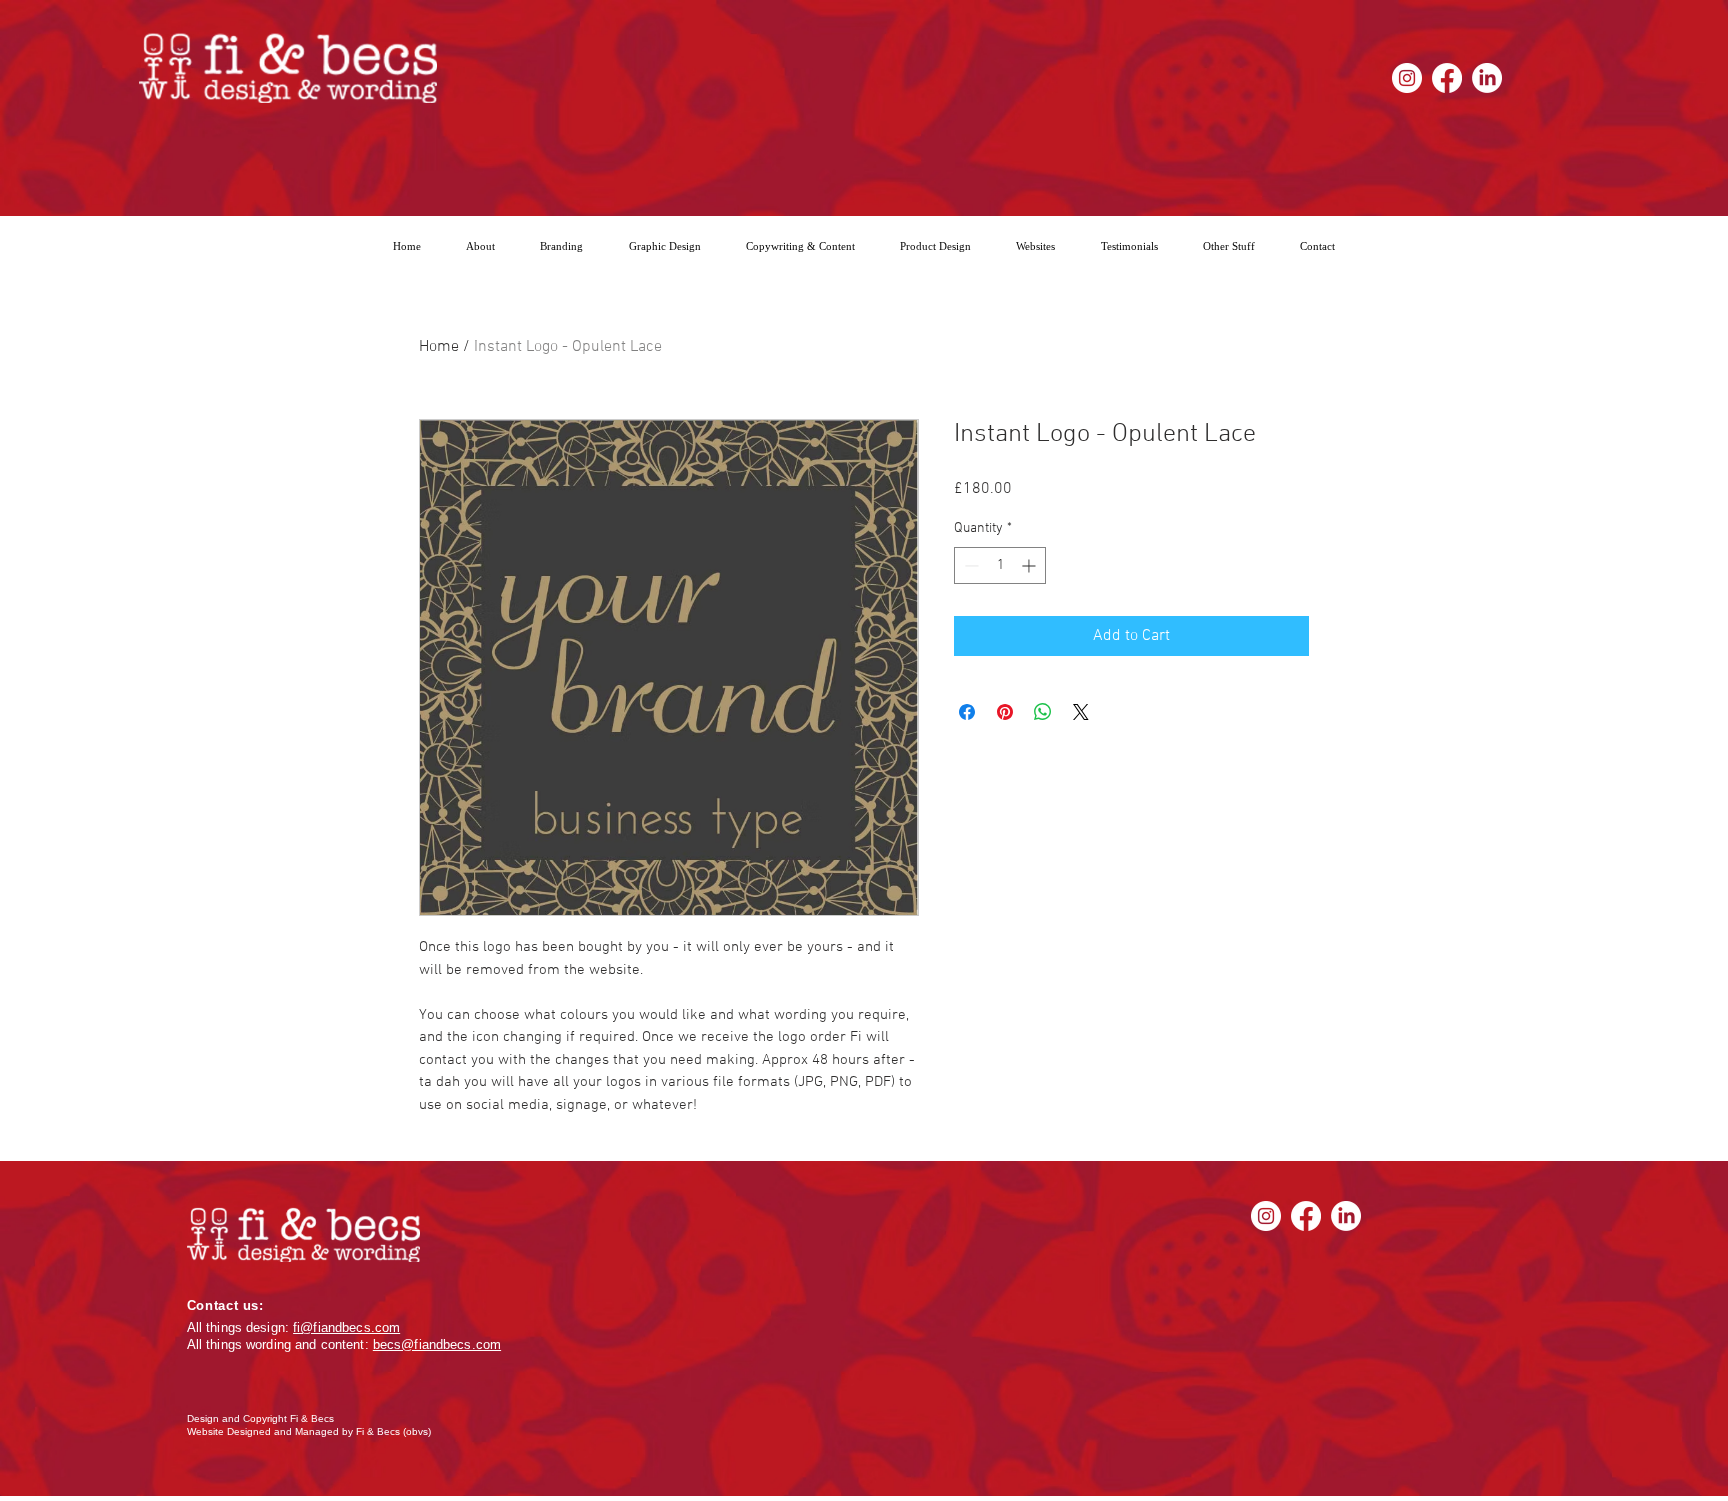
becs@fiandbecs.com (437, 1344)
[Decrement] (969, 565)
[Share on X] (1081, 712)
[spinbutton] (1000, 565)
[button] (1228, 246)
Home (439, 347)
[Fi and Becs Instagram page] (1407, 78)
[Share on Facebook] (967, 712)
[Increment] (1030, 565)
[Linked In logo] (1487, 78)
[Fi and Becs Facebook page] (1447, 78)
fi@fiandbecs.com (346, 1327)
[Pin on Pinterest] (1005, 712)
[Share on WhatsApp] (1043, 712)
